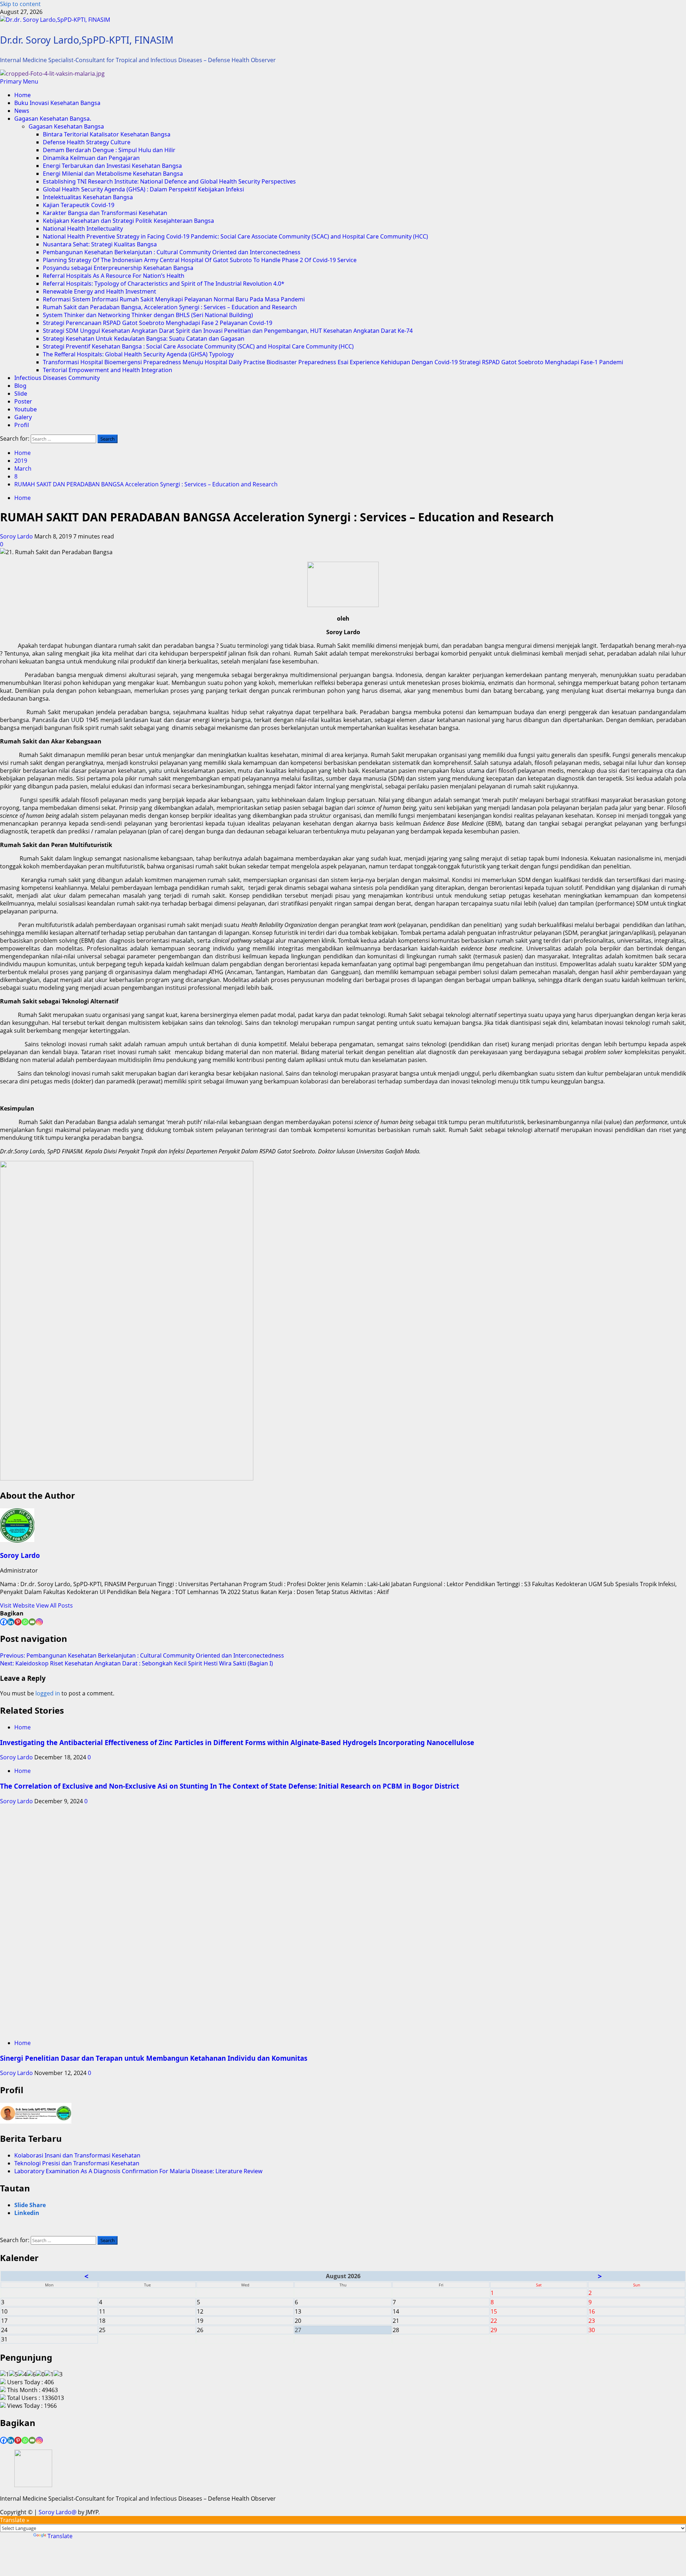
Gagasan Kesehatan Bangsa (66, 126)
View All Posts (54, 1605)
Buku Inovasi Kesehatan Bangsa (57, 103)
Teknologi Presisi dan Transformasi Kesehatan (77, 2163)
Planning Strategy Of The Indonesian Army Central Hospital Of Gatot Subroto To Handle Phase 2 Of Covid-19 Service (200, 260)
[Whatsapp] (25, 1622)
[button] (19, 81)
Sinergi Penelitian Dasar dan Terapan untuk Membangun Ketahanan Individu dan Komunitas (154, 2058)
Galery (23, 417)
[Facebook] (4, 1622)
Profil (22, 425)
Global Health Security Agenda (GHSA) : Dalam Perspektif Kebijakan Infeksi (143, 189)
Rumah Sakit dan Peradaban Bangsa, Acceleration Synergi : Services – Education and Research (170, 307)
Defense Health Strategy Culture (87, 142)
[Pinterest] (18, 1622)
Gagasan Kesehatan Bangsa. (53, 119)
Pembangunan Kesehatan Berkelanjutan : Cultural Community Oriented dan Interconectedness (172, 252)
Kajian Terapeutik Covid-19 (79, 205)
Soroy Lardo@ (58, 2512)
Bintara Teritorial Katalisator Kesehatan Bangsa (107, 134)
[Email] (32, 1622)
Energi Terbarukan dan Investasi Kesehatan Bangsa (112, 166)
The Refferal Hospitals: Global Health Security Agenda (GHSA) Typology (138, 354)
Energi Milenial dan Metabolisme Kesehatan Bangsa (113, 174)
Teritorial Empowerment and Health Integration (108, 370)
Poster (23, 401)
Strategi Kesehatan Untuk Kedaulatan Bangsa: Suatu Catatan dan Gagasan (144, 339)
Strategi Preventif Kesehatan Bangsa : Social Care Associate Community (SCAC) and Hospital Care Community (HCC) (198, 346)
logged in (48, 1693)
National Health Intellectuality (83, 229)
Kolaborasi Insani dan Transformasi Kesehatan (77, 2155)
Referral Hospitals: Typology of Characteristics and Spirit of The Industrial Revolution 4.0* (164, 284)
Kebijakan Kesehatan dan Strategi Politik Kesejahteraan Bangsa (128, 221)
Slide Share (30, 2205)
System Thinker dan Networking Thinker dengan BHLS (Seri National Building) (148, 315)
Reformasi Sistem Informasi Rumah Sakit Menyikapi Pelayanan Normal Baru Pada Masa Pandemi (174, 299)
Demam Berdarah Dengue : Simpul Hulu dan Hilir (109, 150)
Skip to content (20, 4)
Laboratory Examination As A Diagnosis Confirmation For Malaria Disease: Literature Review (138, 2171)
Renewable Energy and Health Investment (100, 291)
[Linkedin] (11, 1622)
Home (23, 95)
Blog (20, 386)
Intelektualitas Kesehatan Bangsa (88, 197)
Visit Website (18, 1605)
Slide (21, 394)
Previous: (142, 1655)
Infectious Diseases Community (57, 378)
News (22, 111)
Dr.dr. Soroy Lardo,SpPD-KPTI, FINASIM (87, 40)
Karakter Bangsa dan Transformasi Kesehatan (105, 213)
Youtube (26, 409)
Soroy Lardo (17, 536)
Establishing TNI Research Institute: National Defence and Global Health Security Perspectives (169, 181)
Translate (60, 2536)
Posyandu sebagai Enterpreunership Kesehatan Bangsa (118, 268)
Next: (136, 1663)
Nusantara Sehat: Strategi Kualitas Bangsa (100, 244)
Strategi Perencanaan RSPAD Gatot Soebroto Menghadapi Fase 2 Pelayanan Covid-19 (158, 323)
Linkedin (27, 2213)
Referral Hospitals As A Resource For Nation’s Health (114, 276)
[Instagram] (39, 1622)
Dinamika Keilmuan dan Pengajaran (91, 158)
